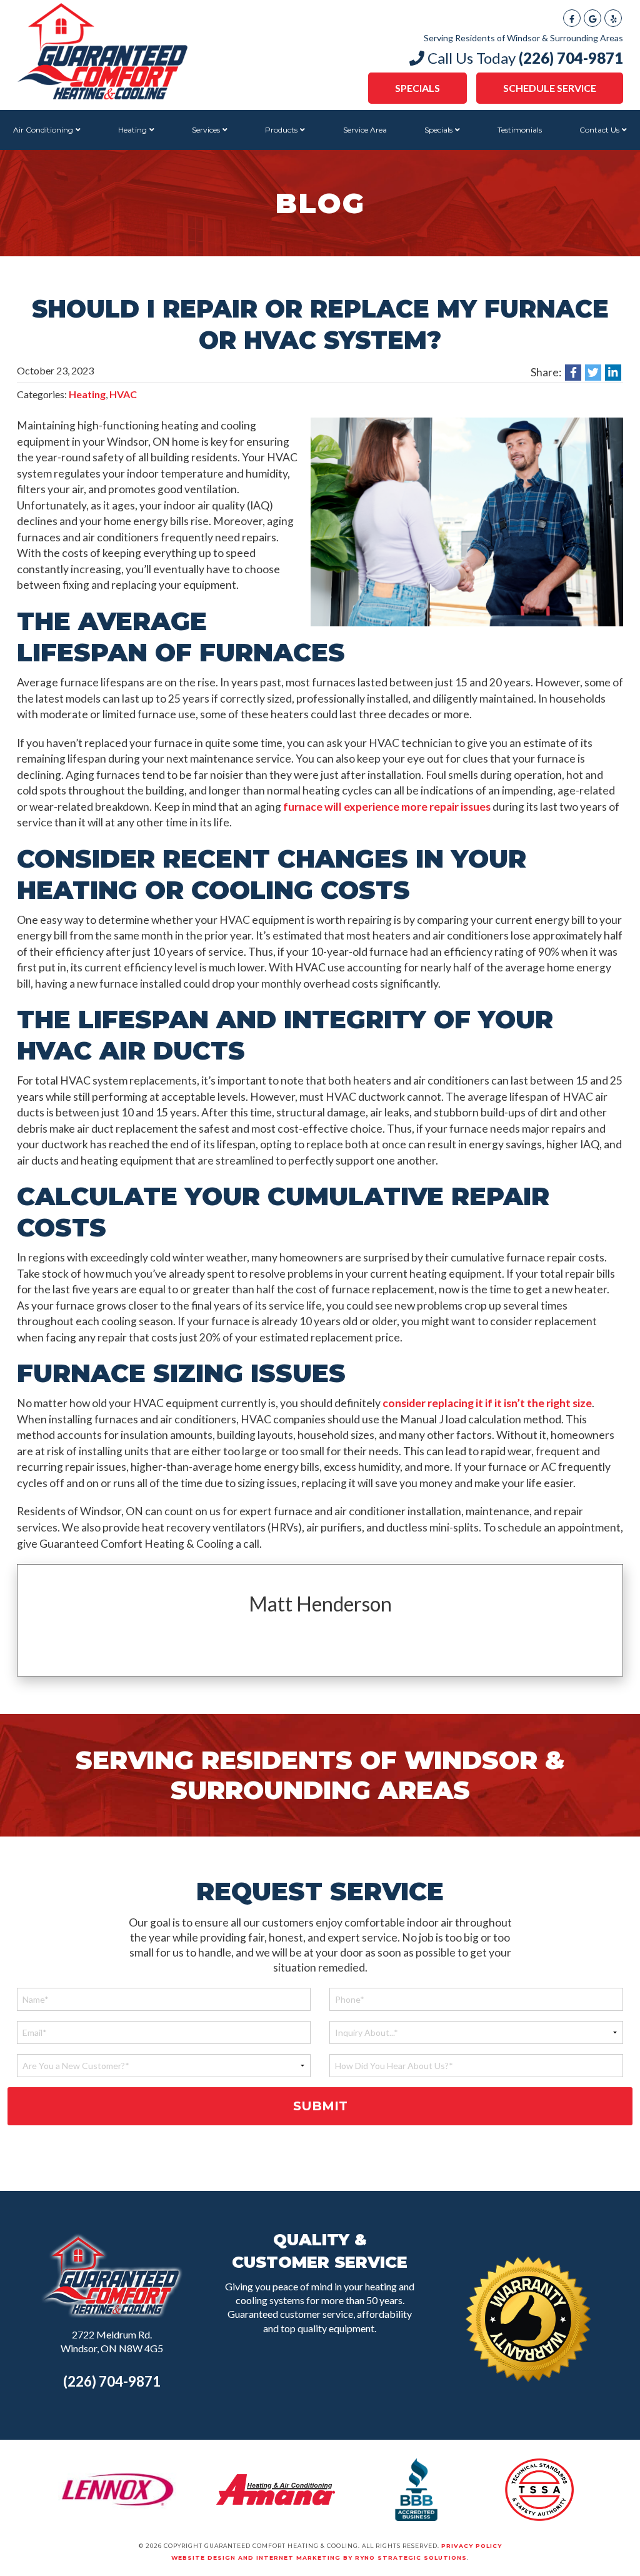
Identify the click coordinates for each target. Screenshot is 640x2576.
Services (206, 130)
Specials (417, 88)
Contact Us (599, 130)
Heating (132, 130)
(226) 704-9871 (112, 2381)
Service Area (365, 130)
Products (281, 130)
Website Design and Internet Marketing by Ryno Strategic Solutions (319, 2558)
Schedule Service (550, 88)
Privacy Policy (472, 2546)
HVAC (123, 394)
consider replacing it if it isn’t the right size (487, 1403)
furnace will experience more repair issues (387, 807)
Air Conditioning (43, 130)
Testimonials (520, 130)
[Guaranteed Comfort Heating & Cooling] (102, 50)
